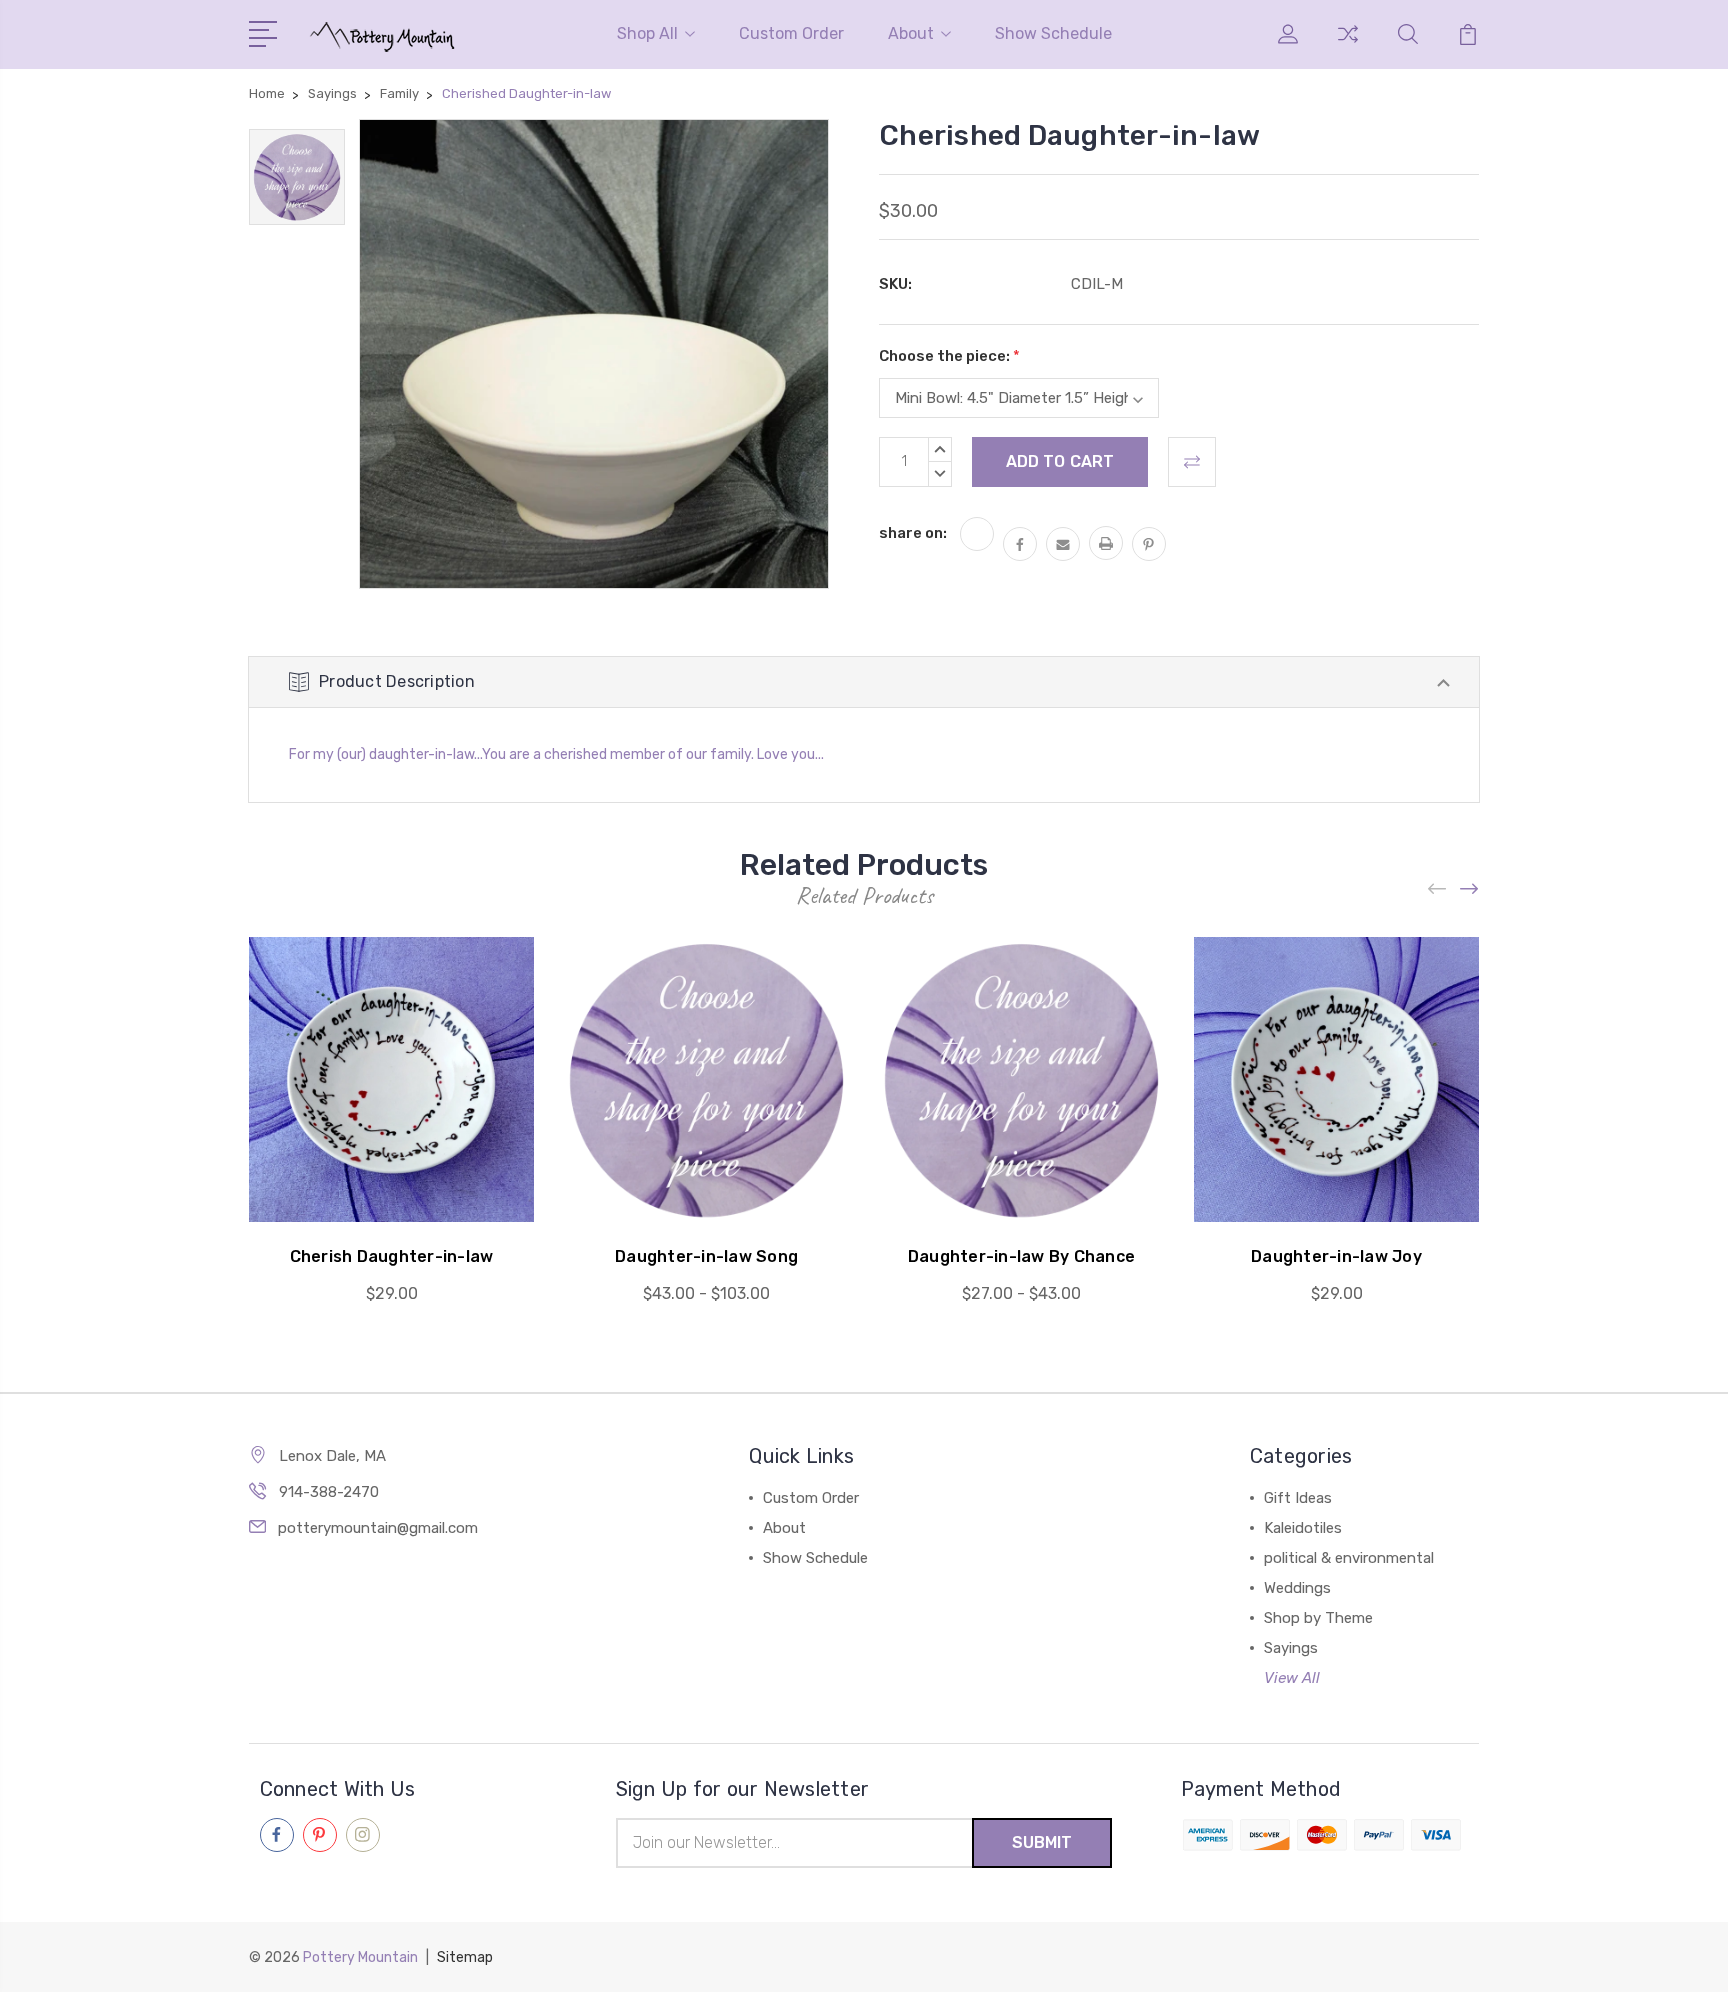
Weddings (1297, 1588)
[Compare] (1348, 46)
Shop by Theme (1318, 1618)
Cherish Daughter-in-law (392, 1256)
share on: (913, 533)
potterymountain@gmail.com (378, 1528)
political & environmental (1349, 1558)
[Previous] (1438, 889)
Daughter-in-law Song (706, 1256)
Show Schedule (1053, 33)
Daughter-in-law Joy (1336, 1256)
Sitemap (465, 1957)
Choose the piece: (949, 356)
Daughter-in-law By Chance (1021, 1256)
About (911, 33)
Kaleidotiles (1303, 1528)
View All (1292, 1678)
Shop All (647, 33)
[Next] (1470, 889)
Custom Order (791, 33)
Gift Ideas (1298, 1498)
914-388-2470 (329, 1492)
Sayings (1291, 1648)
